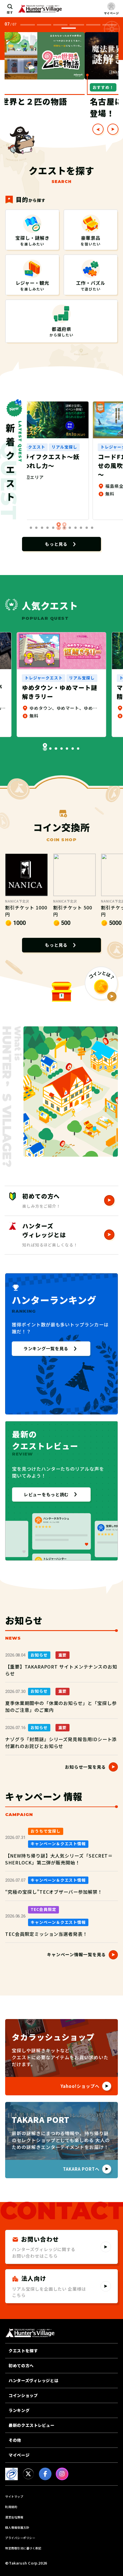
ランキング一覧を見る (46, 1348)
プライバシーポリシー (20, 2538)
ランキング (19, 2410)
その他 (15, 2440)
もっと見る (56, 544)
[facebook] (45, 2474)
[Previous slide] (98, 129)
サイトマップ (14, 2496)
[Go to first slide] (113, 129)
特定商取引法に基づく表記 (23, 2548)
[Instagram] (62, 2474)
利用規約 (11, 2507)
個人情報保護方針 (17, 2527)
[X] (28, 2474)
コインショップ (23, 2395)
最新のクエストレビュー (31, 2425)
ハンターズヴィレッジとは (33, 2380)
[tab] (27, 25)
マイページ (19, 2455)
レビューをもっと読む (46, 1494)
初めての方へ (21, 2365)
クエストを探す (23, 2351)
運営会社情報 (14, 2517)
